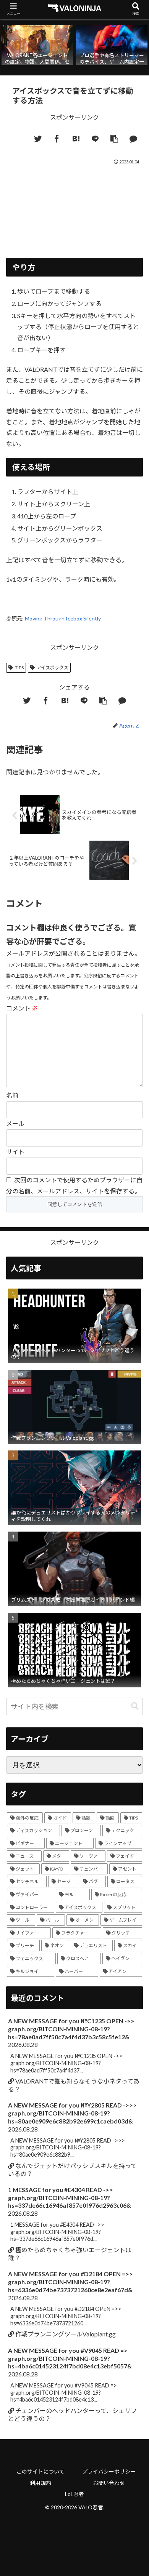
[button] (135, 1706)
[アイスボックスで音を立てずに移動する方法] (76, 139)
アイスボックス (53, 668)
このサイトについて (40, 2471)
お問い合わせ (109, 2483)
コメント (22, 1008)
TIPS (19, 668)
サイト (15, 1152)
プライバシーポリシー (109, 2471)
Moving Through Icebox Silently (63, 618)
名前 (12, 1095)
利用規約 (40, 2483)
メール (15, 1123)
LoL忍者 (74, 2494)
